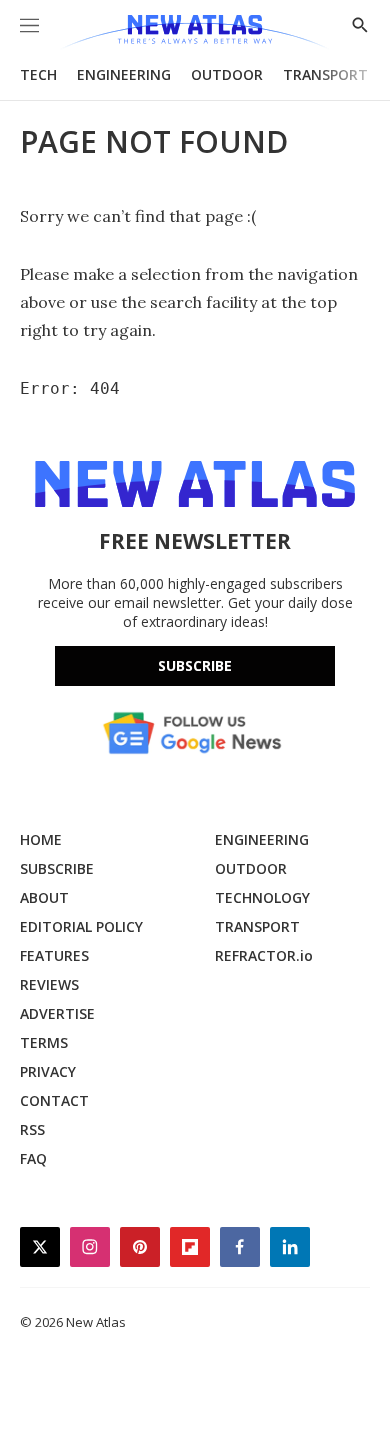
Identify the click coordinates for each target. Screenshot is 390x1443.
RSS (32, 1129)
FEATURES (54, 955)
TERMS (44, 1042)
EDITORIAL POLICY (81, 926)
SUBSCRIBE (57, 868)
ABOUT (44, 897)
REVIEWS (49, 984)
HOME (41, 839)
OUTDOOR (227, 74)
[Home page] (194, 32)
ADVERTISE (57, 1013)
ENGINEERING (124, 74)
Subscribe (195, 665)
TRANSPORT (325, 74)
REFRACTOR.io (264, 955)
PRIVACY (48, 1071)
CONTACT (54, 1100)
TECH (38, 74)
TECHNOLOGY (262, 897)
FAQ (33, 1158)
